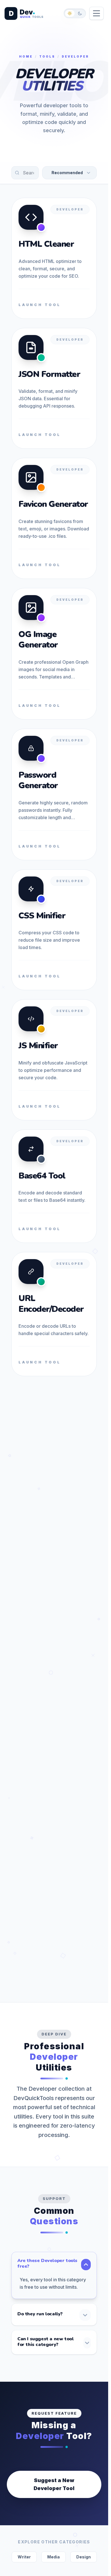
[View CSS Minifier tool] (54, 930)
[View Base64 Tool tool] (54, 1186)
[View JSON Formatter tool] (54, 388)
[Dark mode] (80, 13)
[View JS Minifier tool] (54, 1060)
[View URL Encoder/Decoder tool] (54, 1314)
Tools (47, 56)
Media (54, 2557)
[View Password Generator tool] (54, 794)
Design (84, 2557)
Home (26, 56)
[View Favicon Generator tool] (54, 518)
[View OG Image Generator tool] (54, 654)
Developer (70, 209)
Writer (24, 2557)
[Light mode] (70, 13)
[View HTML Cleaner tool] (54, 258)
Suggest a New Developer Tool (54, 2484)
